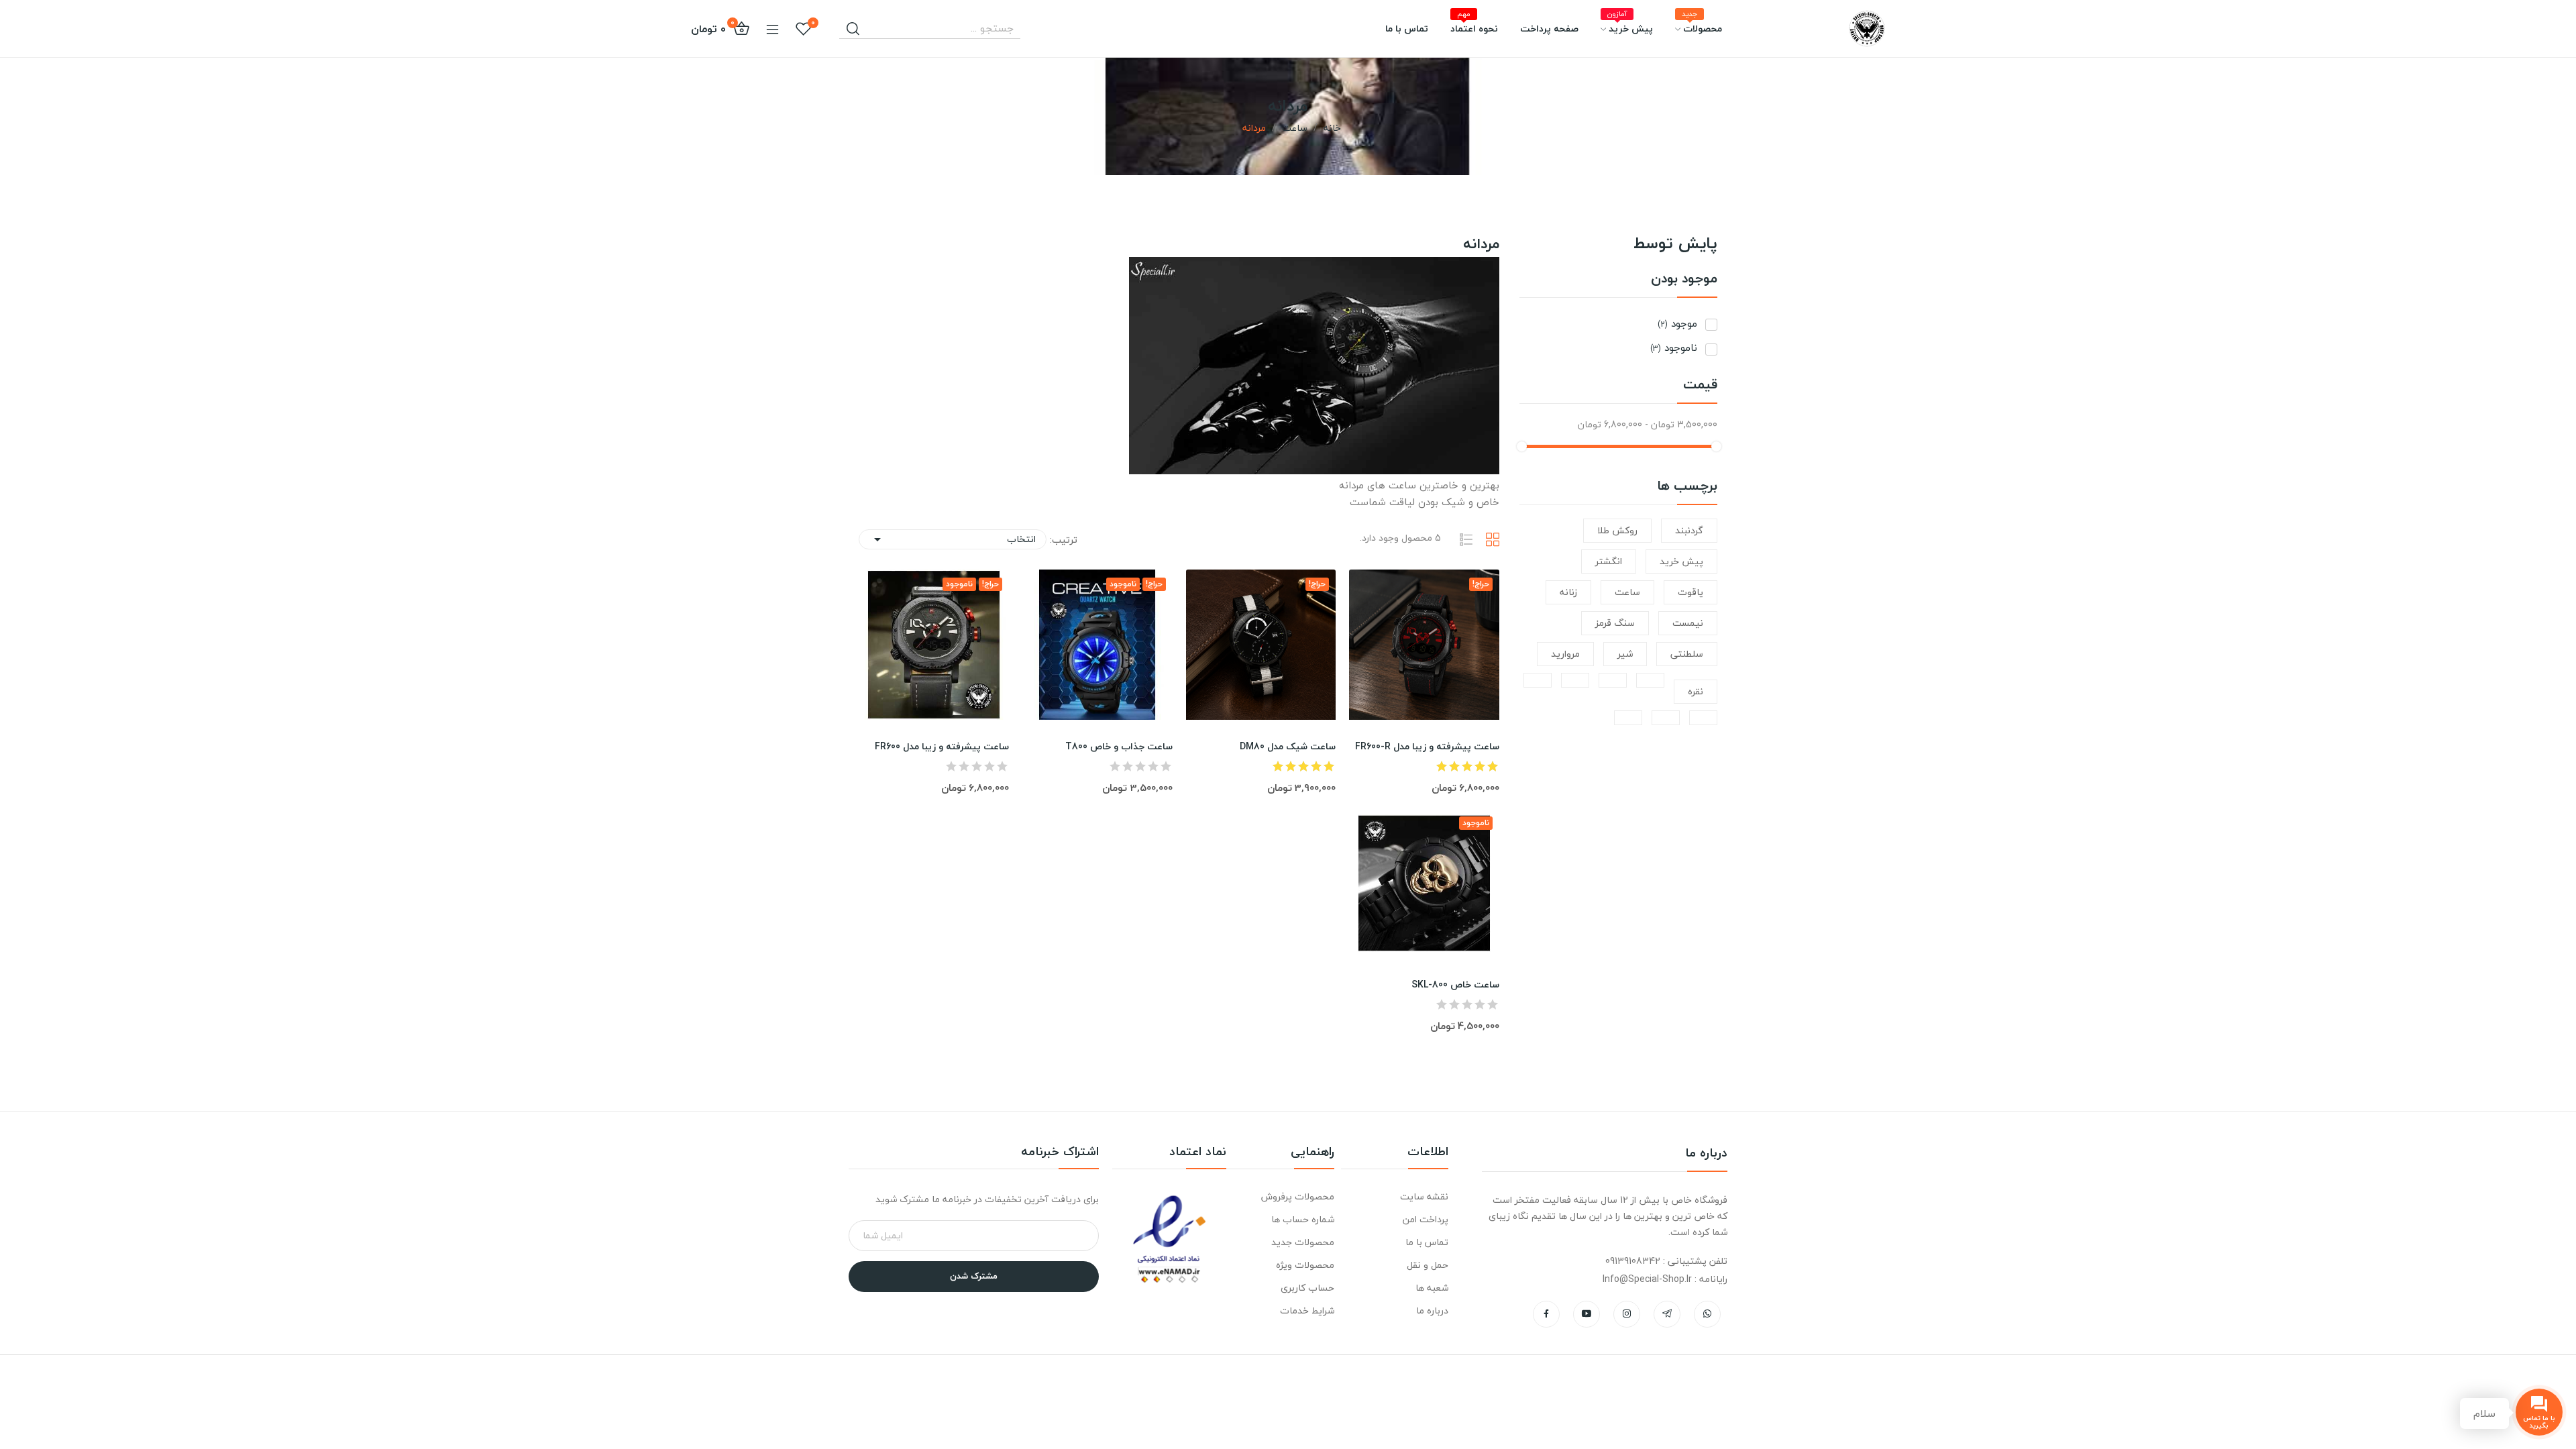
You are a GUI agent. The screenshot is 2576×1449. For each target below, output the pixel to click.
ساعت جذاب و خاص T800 (1119, 747)
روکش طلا (1617, 530)
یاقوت (1690, 592)
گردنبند (1689, 530)
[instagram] (1627, 1314)
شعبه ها (1432, 1288)
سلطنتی (1687, 654)
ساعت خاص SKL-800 (1455, 985)
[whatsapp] (1707, 1314)
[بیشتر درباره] (1650, 680)
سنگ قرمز (1615, 623)
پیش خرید (1681, 561)
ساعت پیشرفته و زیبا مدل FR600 (942, 747)
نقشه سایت (1424, 1196)
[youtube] (1587, 1314)
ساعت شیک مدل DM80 (1288, 747)
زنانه (1568, 592)
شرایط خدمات (1307, 1310)
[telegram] (1667, 1314)
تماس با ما (1427, 1242)
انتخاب (953, 539)
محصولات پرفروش (1297, 1196)
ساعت (1627, 592)
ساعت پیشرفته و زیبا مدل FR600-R (1427, 747)
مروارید (1565, 654)
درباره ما (1432, 1310)
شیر (1625, 654)
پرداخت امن (1426, 1219)
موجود (1677, 324)
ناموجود (1674, 348)
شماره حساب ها (1302, 1219)
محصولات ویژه (1305, 1265)
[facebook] (1546, 1314)
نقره (1696, 691)
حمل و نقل (1428, 1265)
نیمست (1688, 623)
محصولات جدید (1302, 1242)
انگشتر (1609, 561)
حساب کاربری (1307, 1288)
